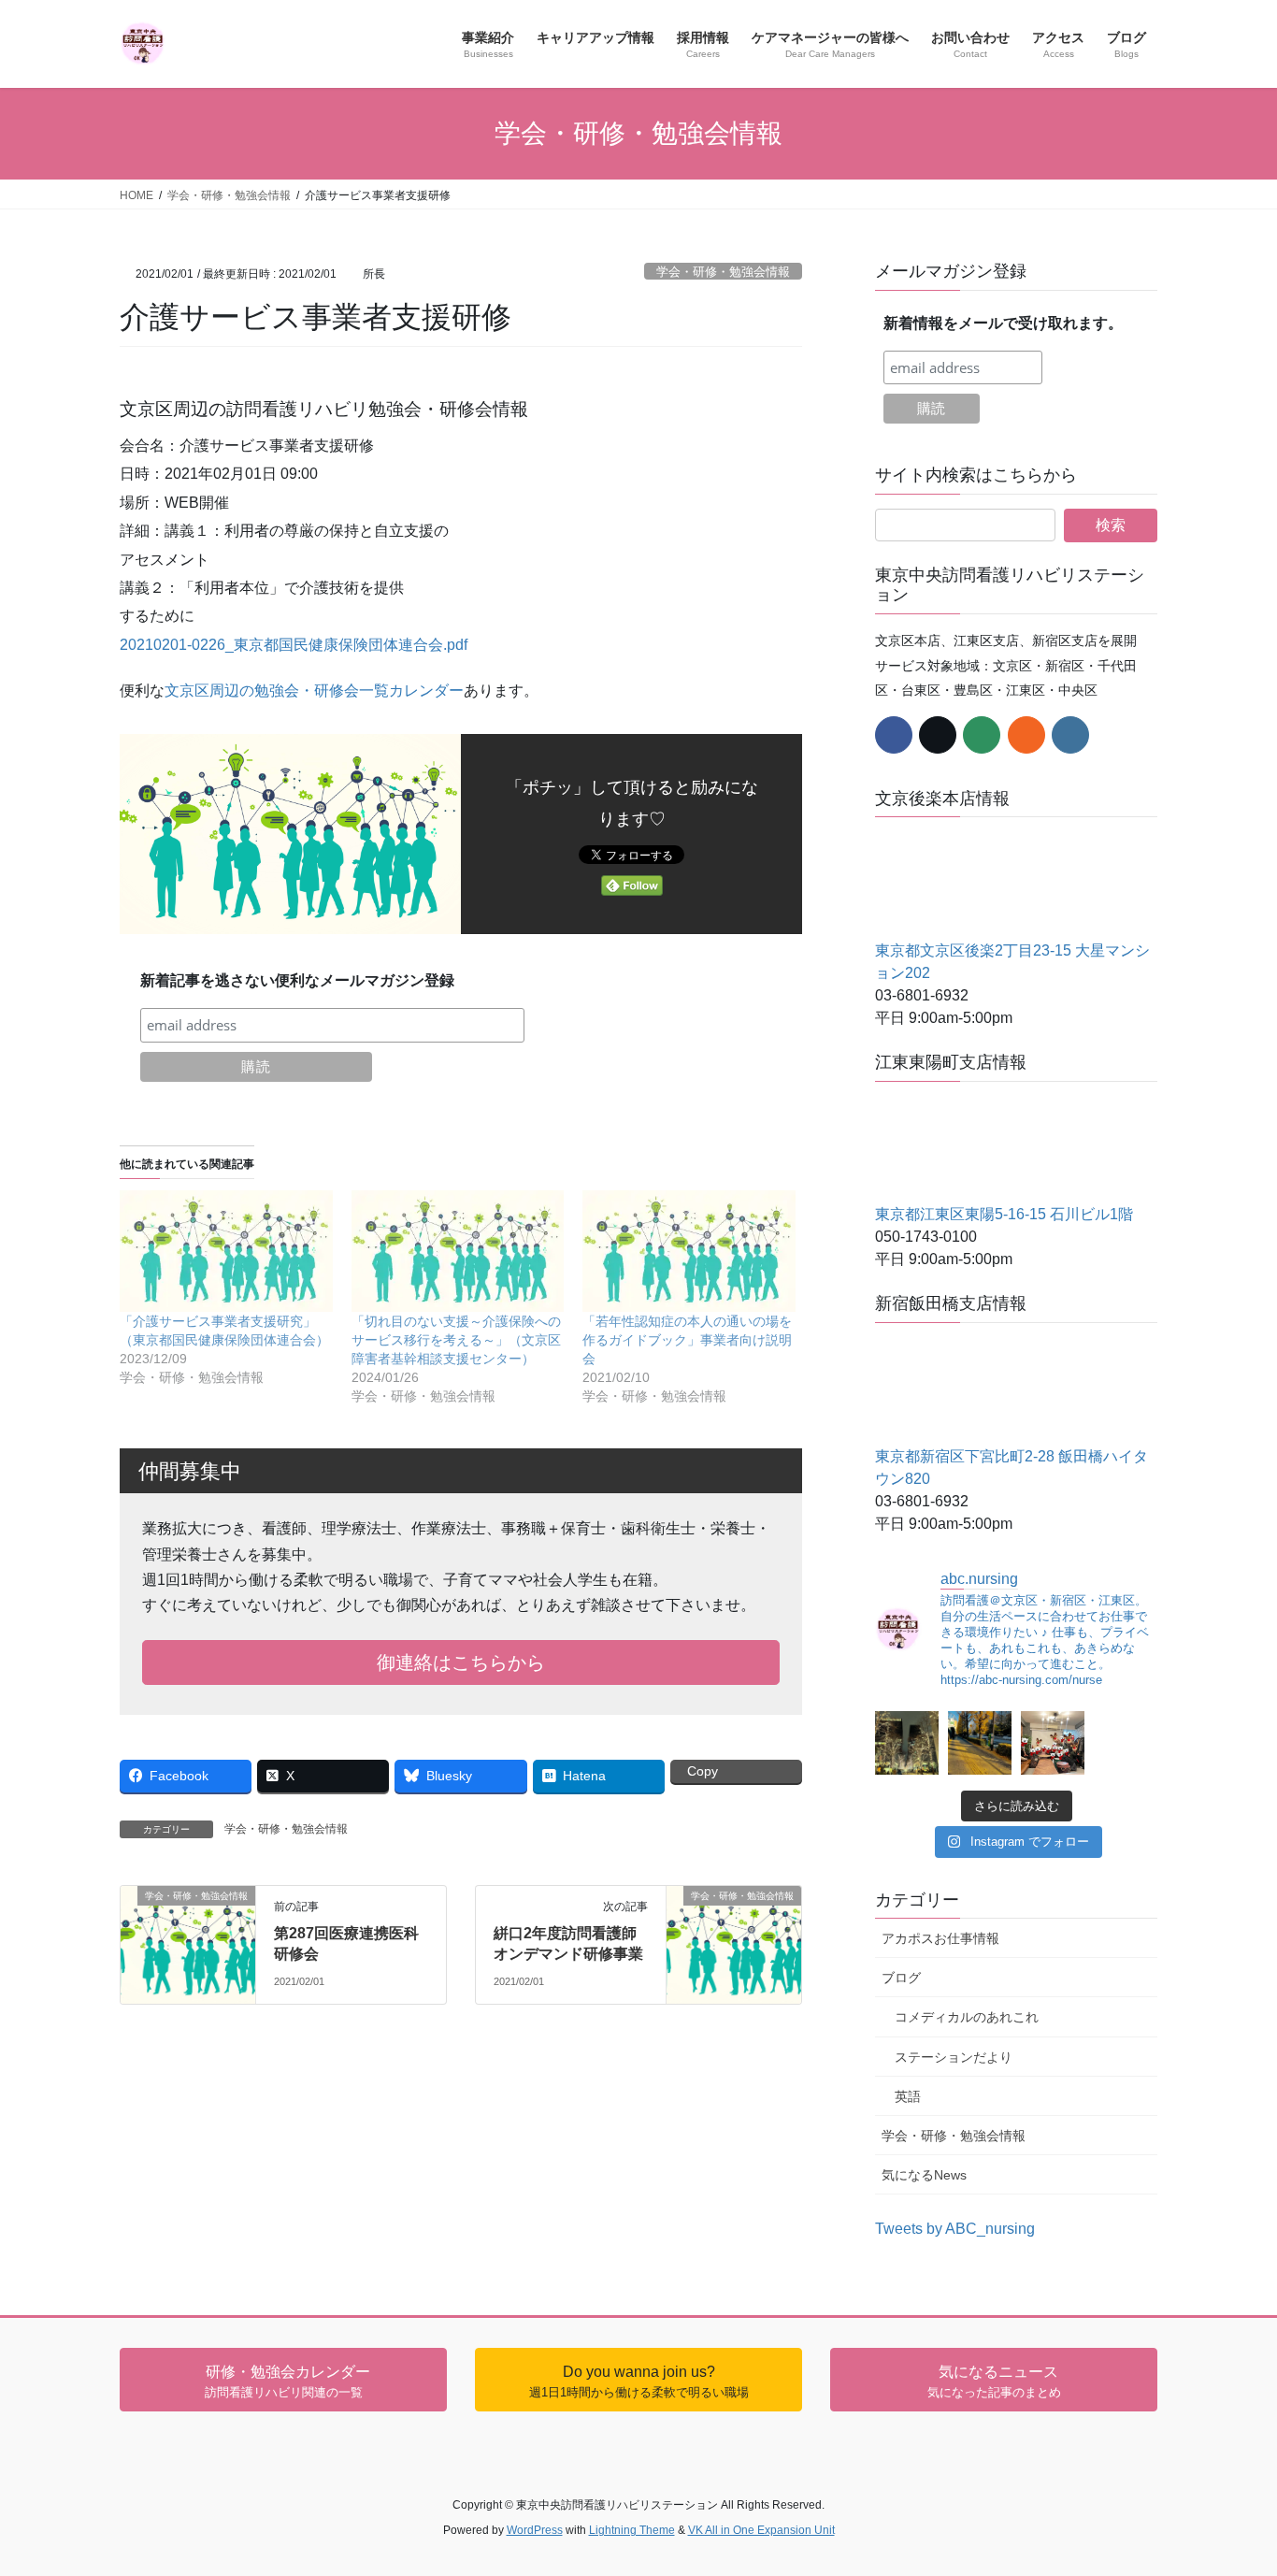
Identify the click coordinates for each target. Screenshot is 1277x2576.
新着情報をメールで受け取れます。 (1003, 323)
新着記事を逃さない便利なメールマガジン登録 (297, 980)
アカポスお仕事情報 (940, 1938)
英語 (908, 2096)
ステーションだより (954, 2057)
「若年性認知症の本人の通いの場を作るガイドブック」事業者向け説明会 (687, 1340)
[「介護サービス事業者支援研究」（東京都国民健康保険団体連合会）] (226, 1251)
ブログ (901, 1978)
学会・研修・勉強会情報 (723, 272)
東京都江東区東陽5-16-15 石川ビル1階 (1004, 1214)
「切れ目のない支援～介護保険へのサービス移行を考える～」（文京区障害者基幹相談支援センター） (456, 1340)
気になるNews (924, 2175)
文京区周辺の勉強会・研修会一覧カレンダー (314, 691)
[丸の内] (907, 1743)
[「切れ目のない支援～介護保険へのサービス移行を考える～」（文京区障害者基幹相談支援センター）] (458, 1251)
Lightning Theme (632, 2530)
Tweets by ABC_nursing (955, 2229)
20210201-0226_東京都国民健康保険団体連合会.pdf (294, 645)
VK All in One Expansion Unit (761, 2530)
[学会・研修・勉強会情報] (188, 1920)
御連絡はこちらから (461, 1662)
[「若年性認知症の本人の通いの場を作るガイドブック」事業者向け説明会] (689, 1251)
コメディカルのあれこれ (967, 2017)
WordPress (535, 2530)
